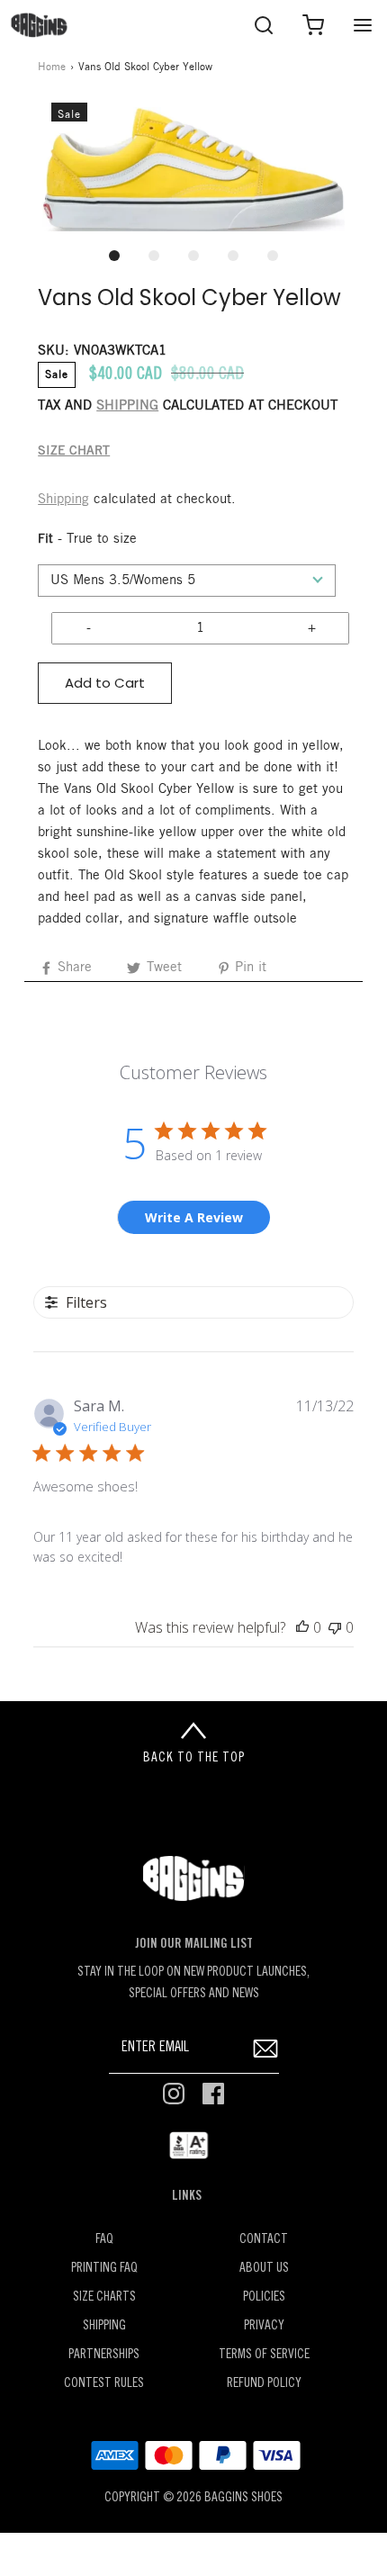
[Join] (266, 2048)
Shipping (63, 500)
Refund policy (264, 2384)
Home (52, 67)
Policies (264, 2297)
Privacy (264, 2326)
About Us (264, 2269)
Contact (264, 2240)
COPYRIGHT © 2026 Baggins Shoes (193, 2498)
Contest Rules (104, 2384)
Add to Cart (105, 683)
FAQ (104, 2240)
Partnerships (104, 2355)
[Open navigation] (362, 25)
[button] (193, 169)
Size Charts (104, 2297)
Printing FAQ (104, 2269)
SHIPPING (127, 406)
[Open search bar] (263, 25)
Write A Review (194, 1217)
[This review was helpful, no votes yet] (302, 1627)
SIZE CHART (74, 451)
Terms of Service (264, 2355)
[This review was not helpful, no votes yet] (335, 1627)
